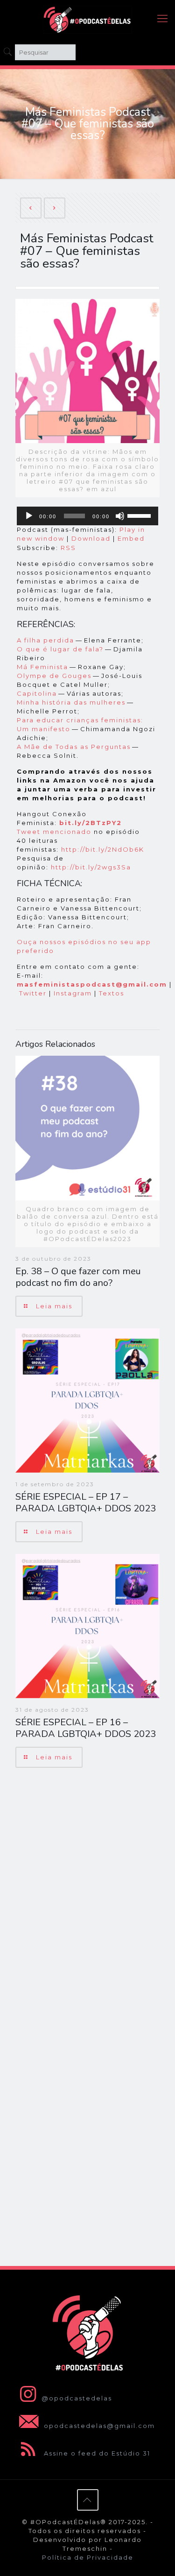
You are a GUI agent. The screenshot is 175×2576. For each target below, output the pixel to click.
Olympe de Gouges (54, 676)
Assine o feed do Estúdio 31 (96, 2453)
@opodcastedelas (77, 2398)
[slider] (140, 515)
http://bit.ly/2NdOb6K (103, 849)
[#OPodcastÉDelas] (87, 19)
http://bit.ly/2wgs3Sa (91, 867)
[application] (87, 516)
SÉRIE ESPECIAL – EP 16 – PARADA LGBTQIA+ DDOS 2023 (86, 1728)
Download (91, 538)
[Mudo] (120, 516)
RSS (68, 548)
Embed (131, 538)
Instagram (73, 993)
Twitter (33, 993)
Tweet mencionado (54, 832)
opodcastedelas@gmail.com (98, 2426)
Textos (112, 993)
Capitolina (37, 693)
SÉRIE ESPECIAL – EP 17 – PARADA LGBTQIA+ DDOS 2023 (86, 1503)
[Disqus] (87, 1896)
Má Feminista (42, 667)
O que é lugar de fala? (60, 649)
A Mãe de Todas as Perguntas (74, 747)
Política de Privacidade (88, 2557)
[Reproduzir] (29, 516)
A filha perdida (45, 640)
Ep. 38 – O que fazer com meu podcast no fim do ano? (78, 1277)
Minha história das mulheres (71, 702)
